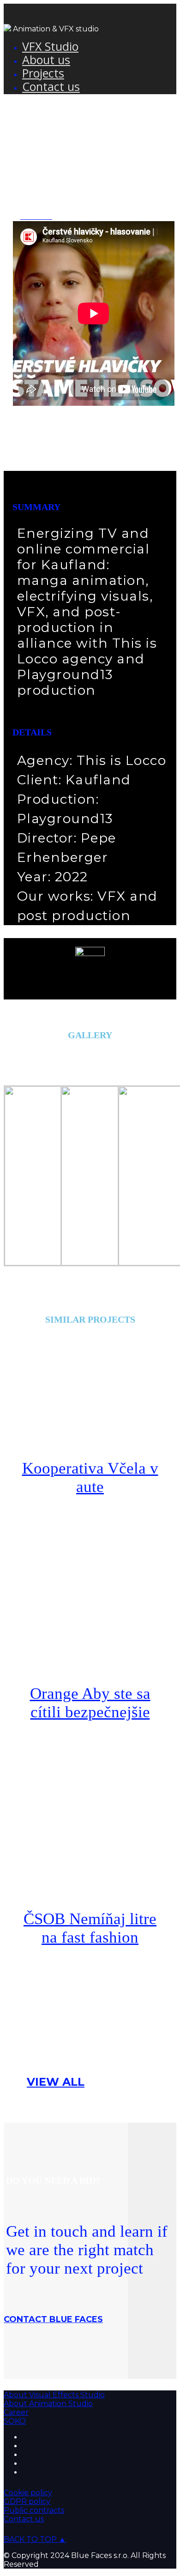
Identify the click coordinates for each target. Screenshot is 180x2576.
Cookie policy (28, 2493)
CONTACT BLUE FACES (53, 2319)
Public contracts (34, 2510)
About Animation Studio (48, 2404)
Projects (43, 73)
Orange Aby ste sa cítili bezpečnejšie (90, 1703)
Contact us (51, 86)
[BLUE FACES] (7, 29)
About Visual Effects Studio (54, 2395)
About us (46, 60)
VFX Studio (50, 46)
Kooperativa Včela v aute (90, 1478)
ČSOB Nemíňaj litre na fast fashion (90, 1928)
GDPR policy (27, 2501)
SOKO (15, 2421)
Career (16, 2412)
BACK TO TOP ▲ (35, 2539)
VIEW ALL (56, 2082)
